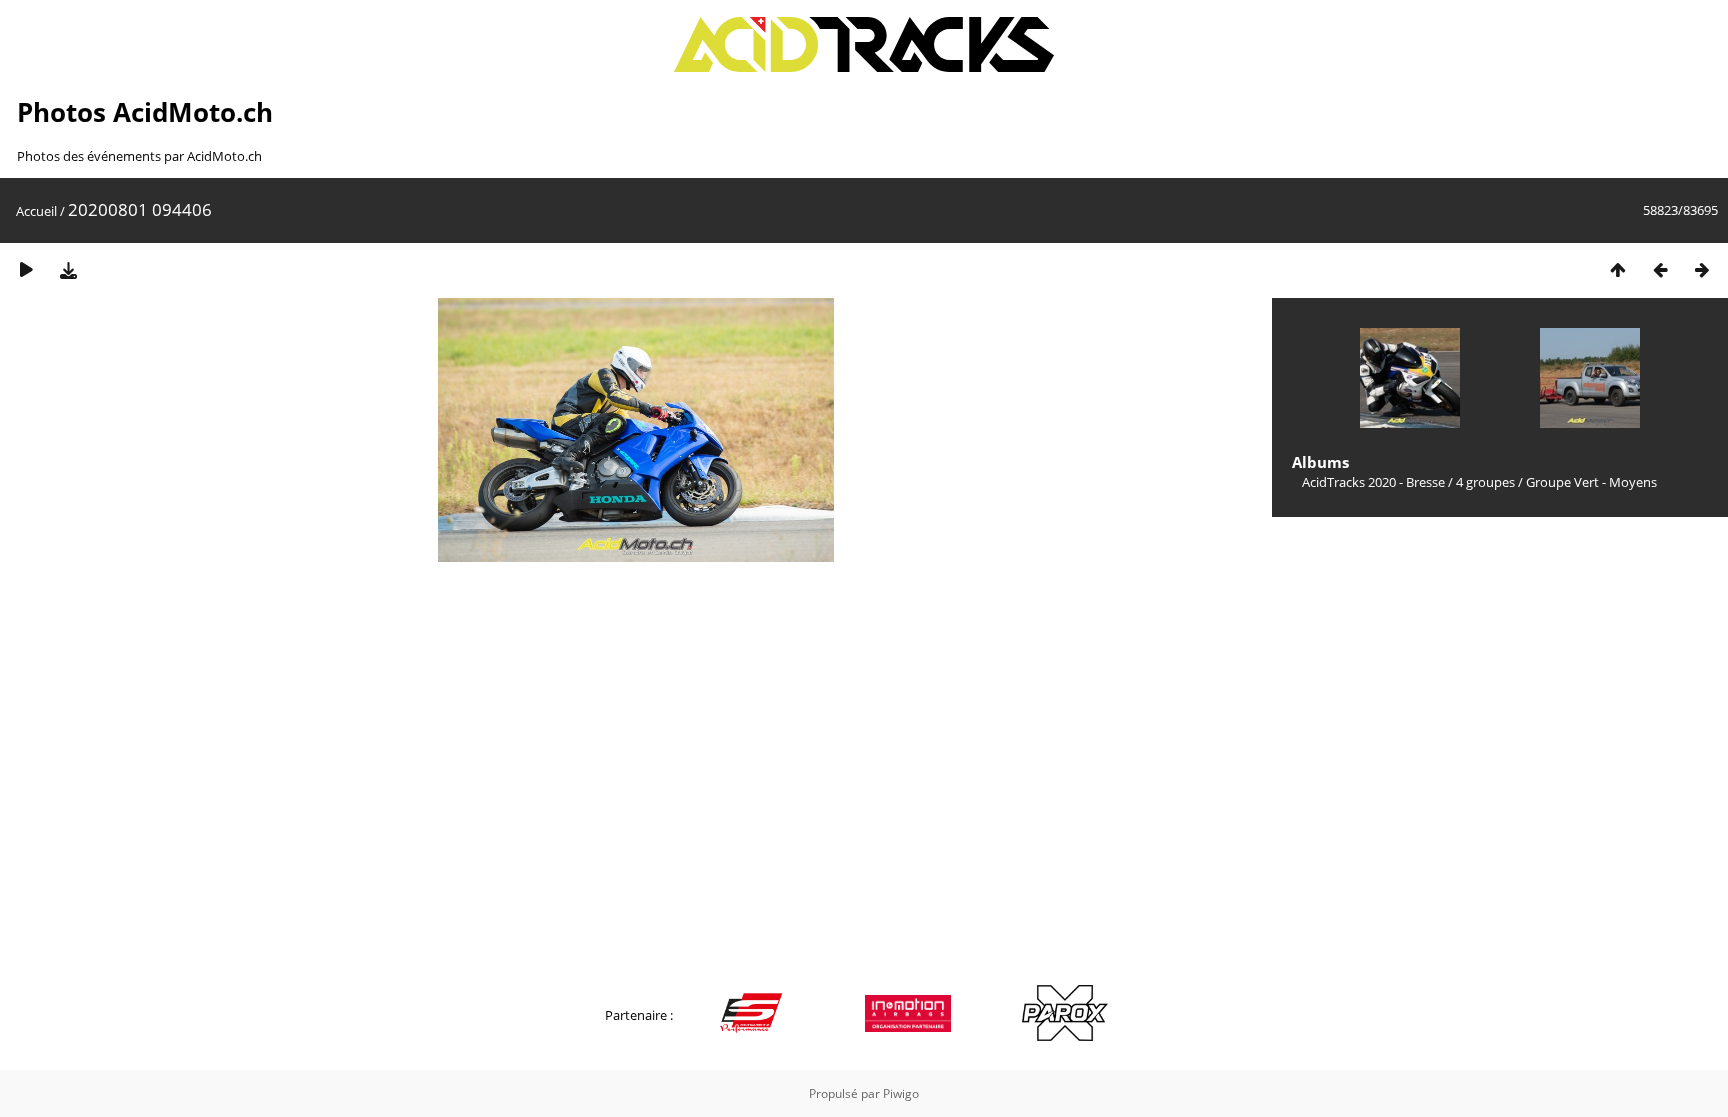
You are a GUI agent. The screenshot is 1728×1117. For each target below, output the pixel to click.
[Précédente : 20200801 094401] (1660, 269)
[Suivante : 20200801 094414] (1702, 269)
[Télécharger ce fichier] (68, 269)
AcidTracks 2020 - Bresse (1373, 482)
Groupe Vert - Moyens (1591, 482)
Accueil (36, 211)
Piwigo (901, 1093)
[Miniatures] (1618, 269)
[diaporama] (26, 269)
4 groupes (1485, 482)
